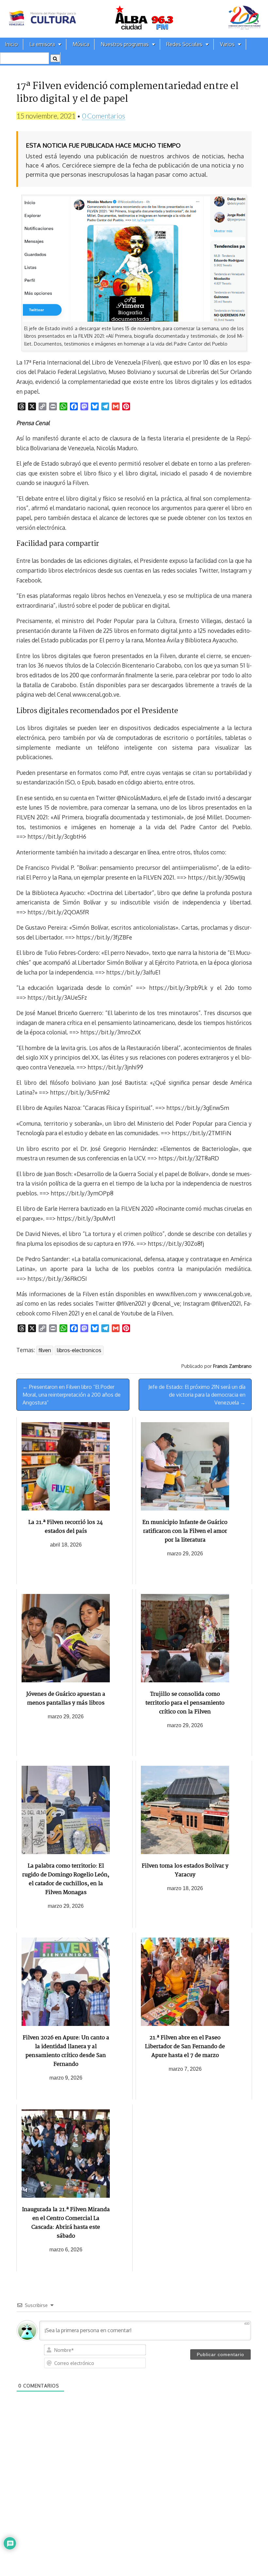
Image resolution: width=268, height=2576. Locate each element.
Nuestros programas (125, 44)
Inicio (11, 44)
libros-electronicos (79, 1350)
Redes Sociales (184, 44)
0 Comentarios (104, 116)
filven (45, 1350)
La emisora (42, 44)
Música (81, 44)
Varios (227, 44)
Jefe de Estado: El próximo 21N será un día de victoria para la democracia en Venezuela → (197, 1395)
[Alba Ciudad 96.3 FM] (134, 19)
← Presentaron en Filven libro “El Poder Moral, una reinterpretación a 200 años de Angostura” (72, 1395)
